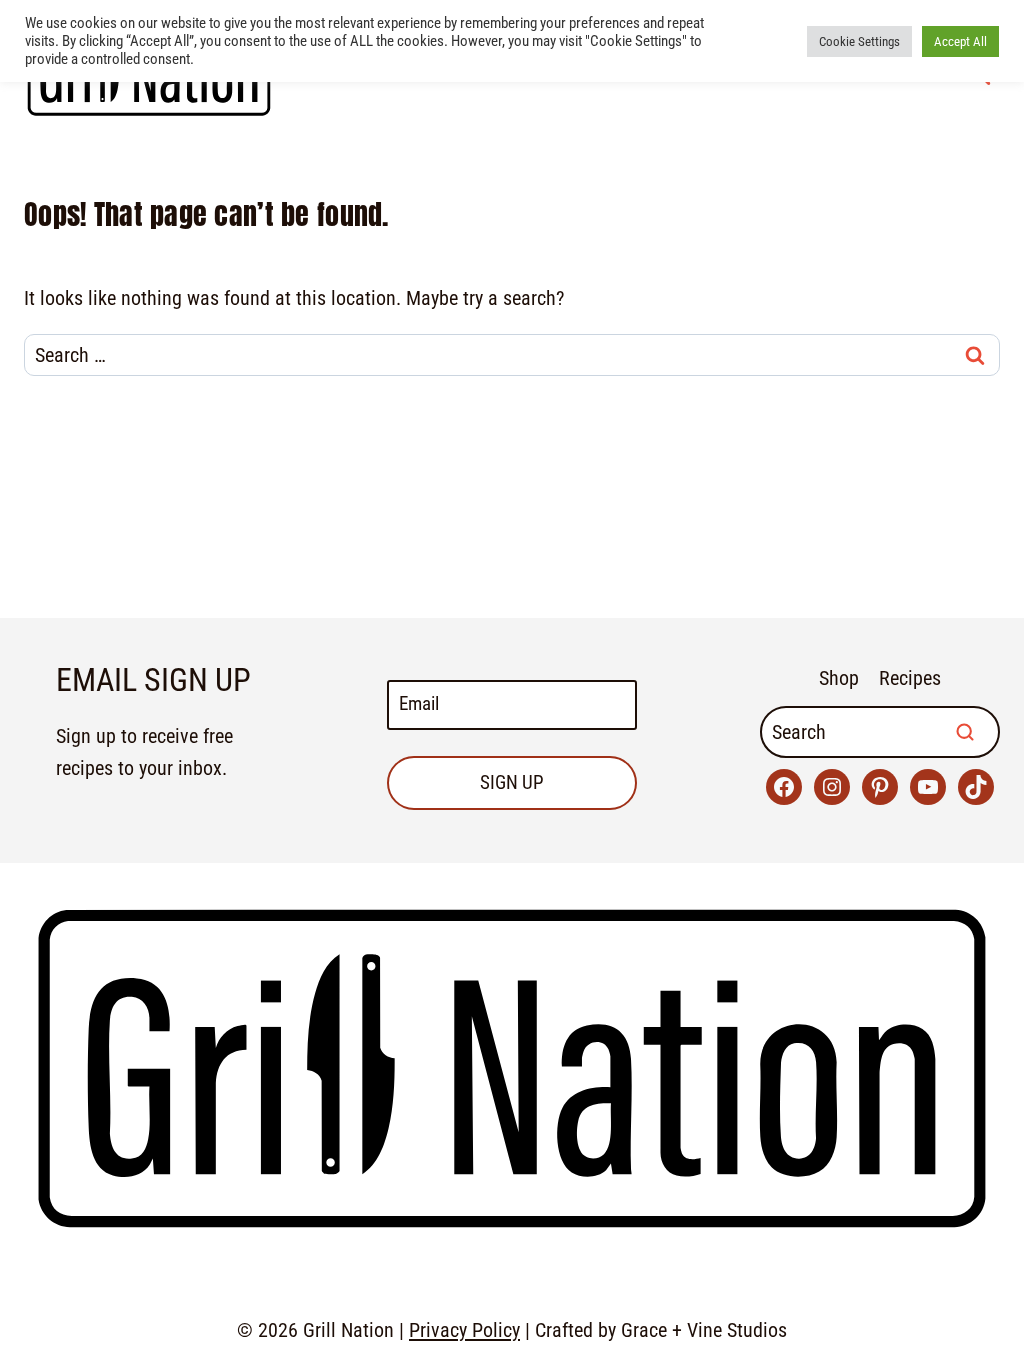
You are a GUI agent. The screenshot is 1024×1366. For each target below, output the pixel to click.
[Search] (965, 732)
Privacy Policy (464, 1330)
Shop (839, 678)
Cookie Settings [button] (859, 41)
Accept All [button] (960, 41)
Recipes (910, 678)
